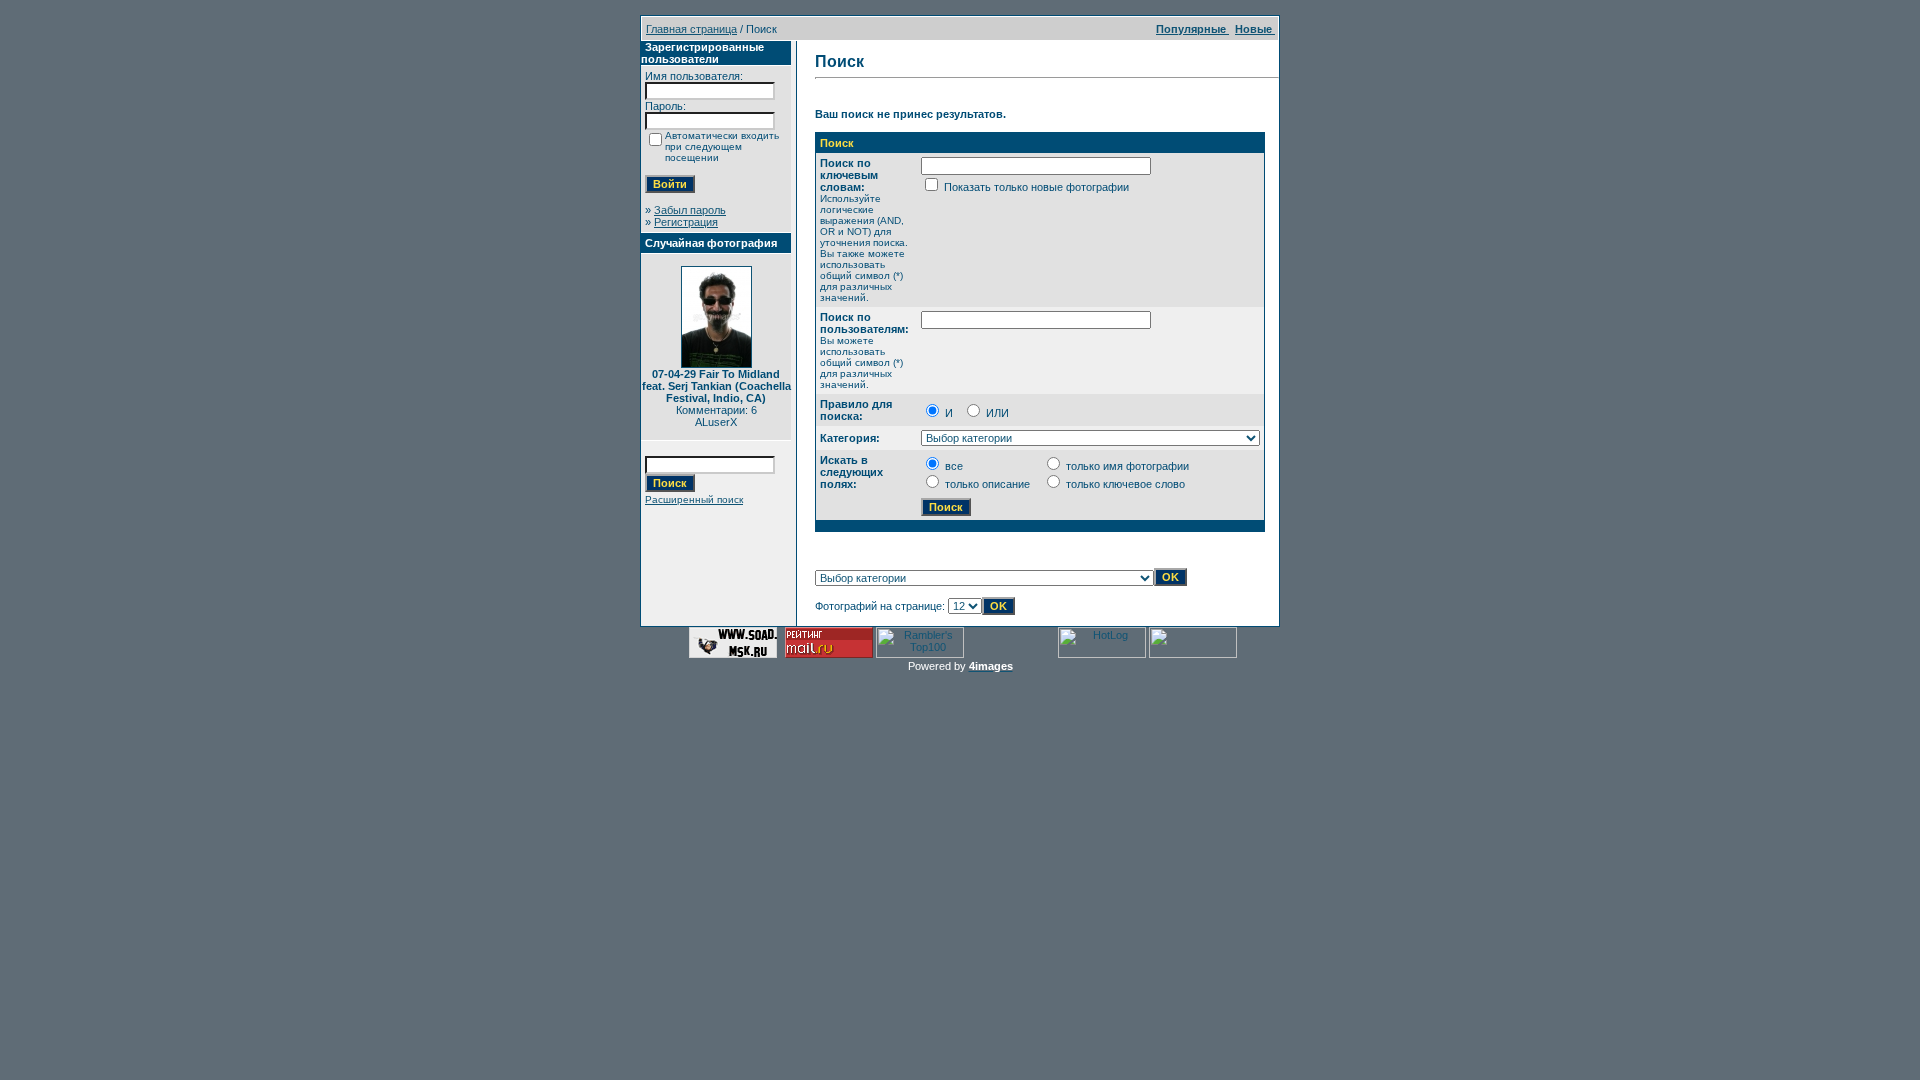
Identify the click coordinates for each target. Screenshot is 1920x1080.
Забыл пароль (690, 210)
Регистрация (686, 222)
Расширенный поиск (694, 499)
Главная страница (691, 29)
